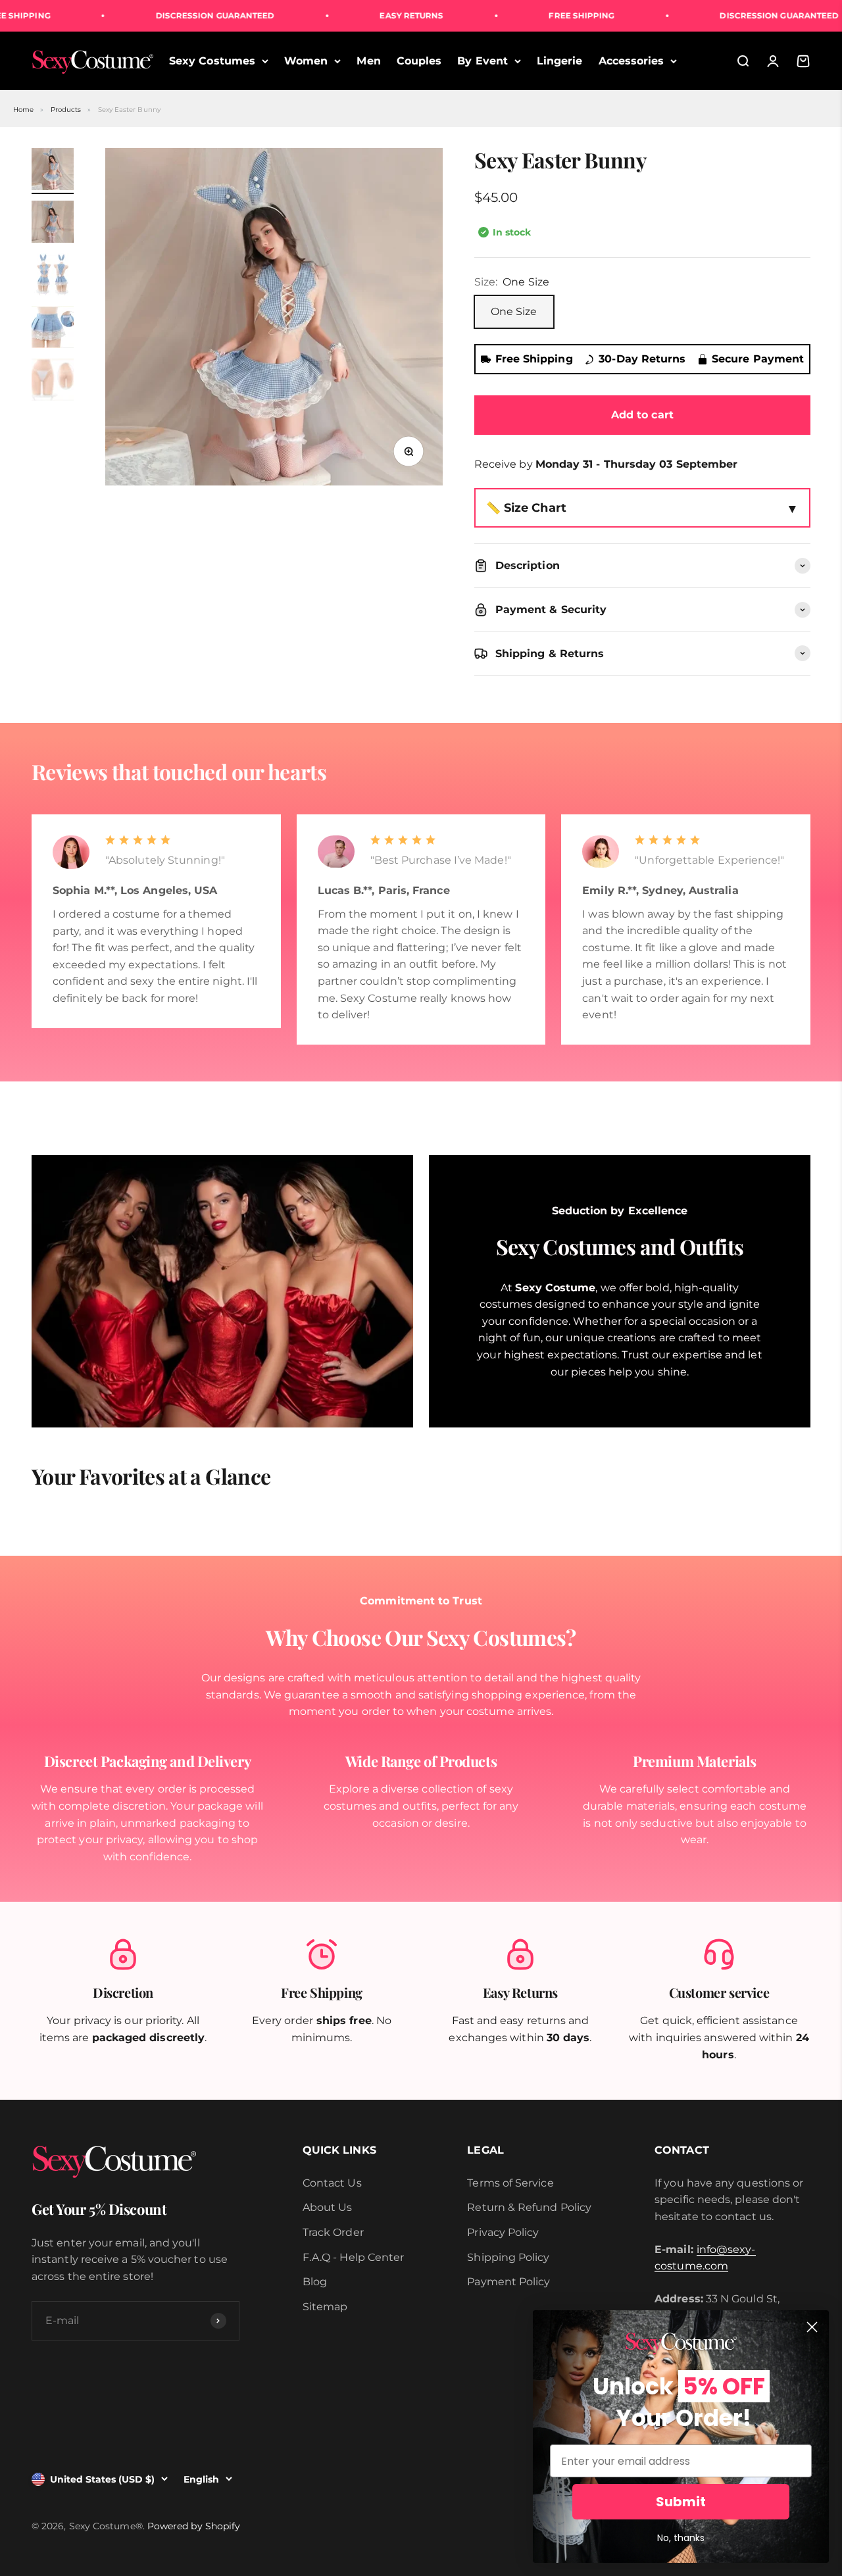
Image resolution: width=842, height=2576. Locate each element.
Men (368, 61)
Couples (419, 61)
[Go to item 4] (53, 329)
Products (66, 110)
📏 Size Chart (526, 508)
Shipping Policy (508, 2257)
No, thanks (681, 2538)
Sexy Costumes (212, 61)
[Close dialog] (812, 2327)
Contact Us (332, 2183)
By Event (483, 61)
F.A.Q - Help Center (354, 2257)
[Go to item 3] (53, 276)
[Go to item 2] (53, 224)
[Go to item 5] (53, 382)
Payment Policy (508, 2282)
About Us (328, 2207)
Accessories (631, 61)
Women (306, 61)
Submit (681, 2502)
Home (23, 110)
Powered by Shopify (194, 2526)
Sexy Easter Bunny (129, 110)
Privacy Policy (503, 2232)
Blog (315, 2282)
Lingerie (560, 61)
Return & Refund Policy (529, 2207)
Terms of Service (510, 2183)
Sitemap (325, 2307)
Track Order (333, 2232)
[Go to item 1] (53, 171)
